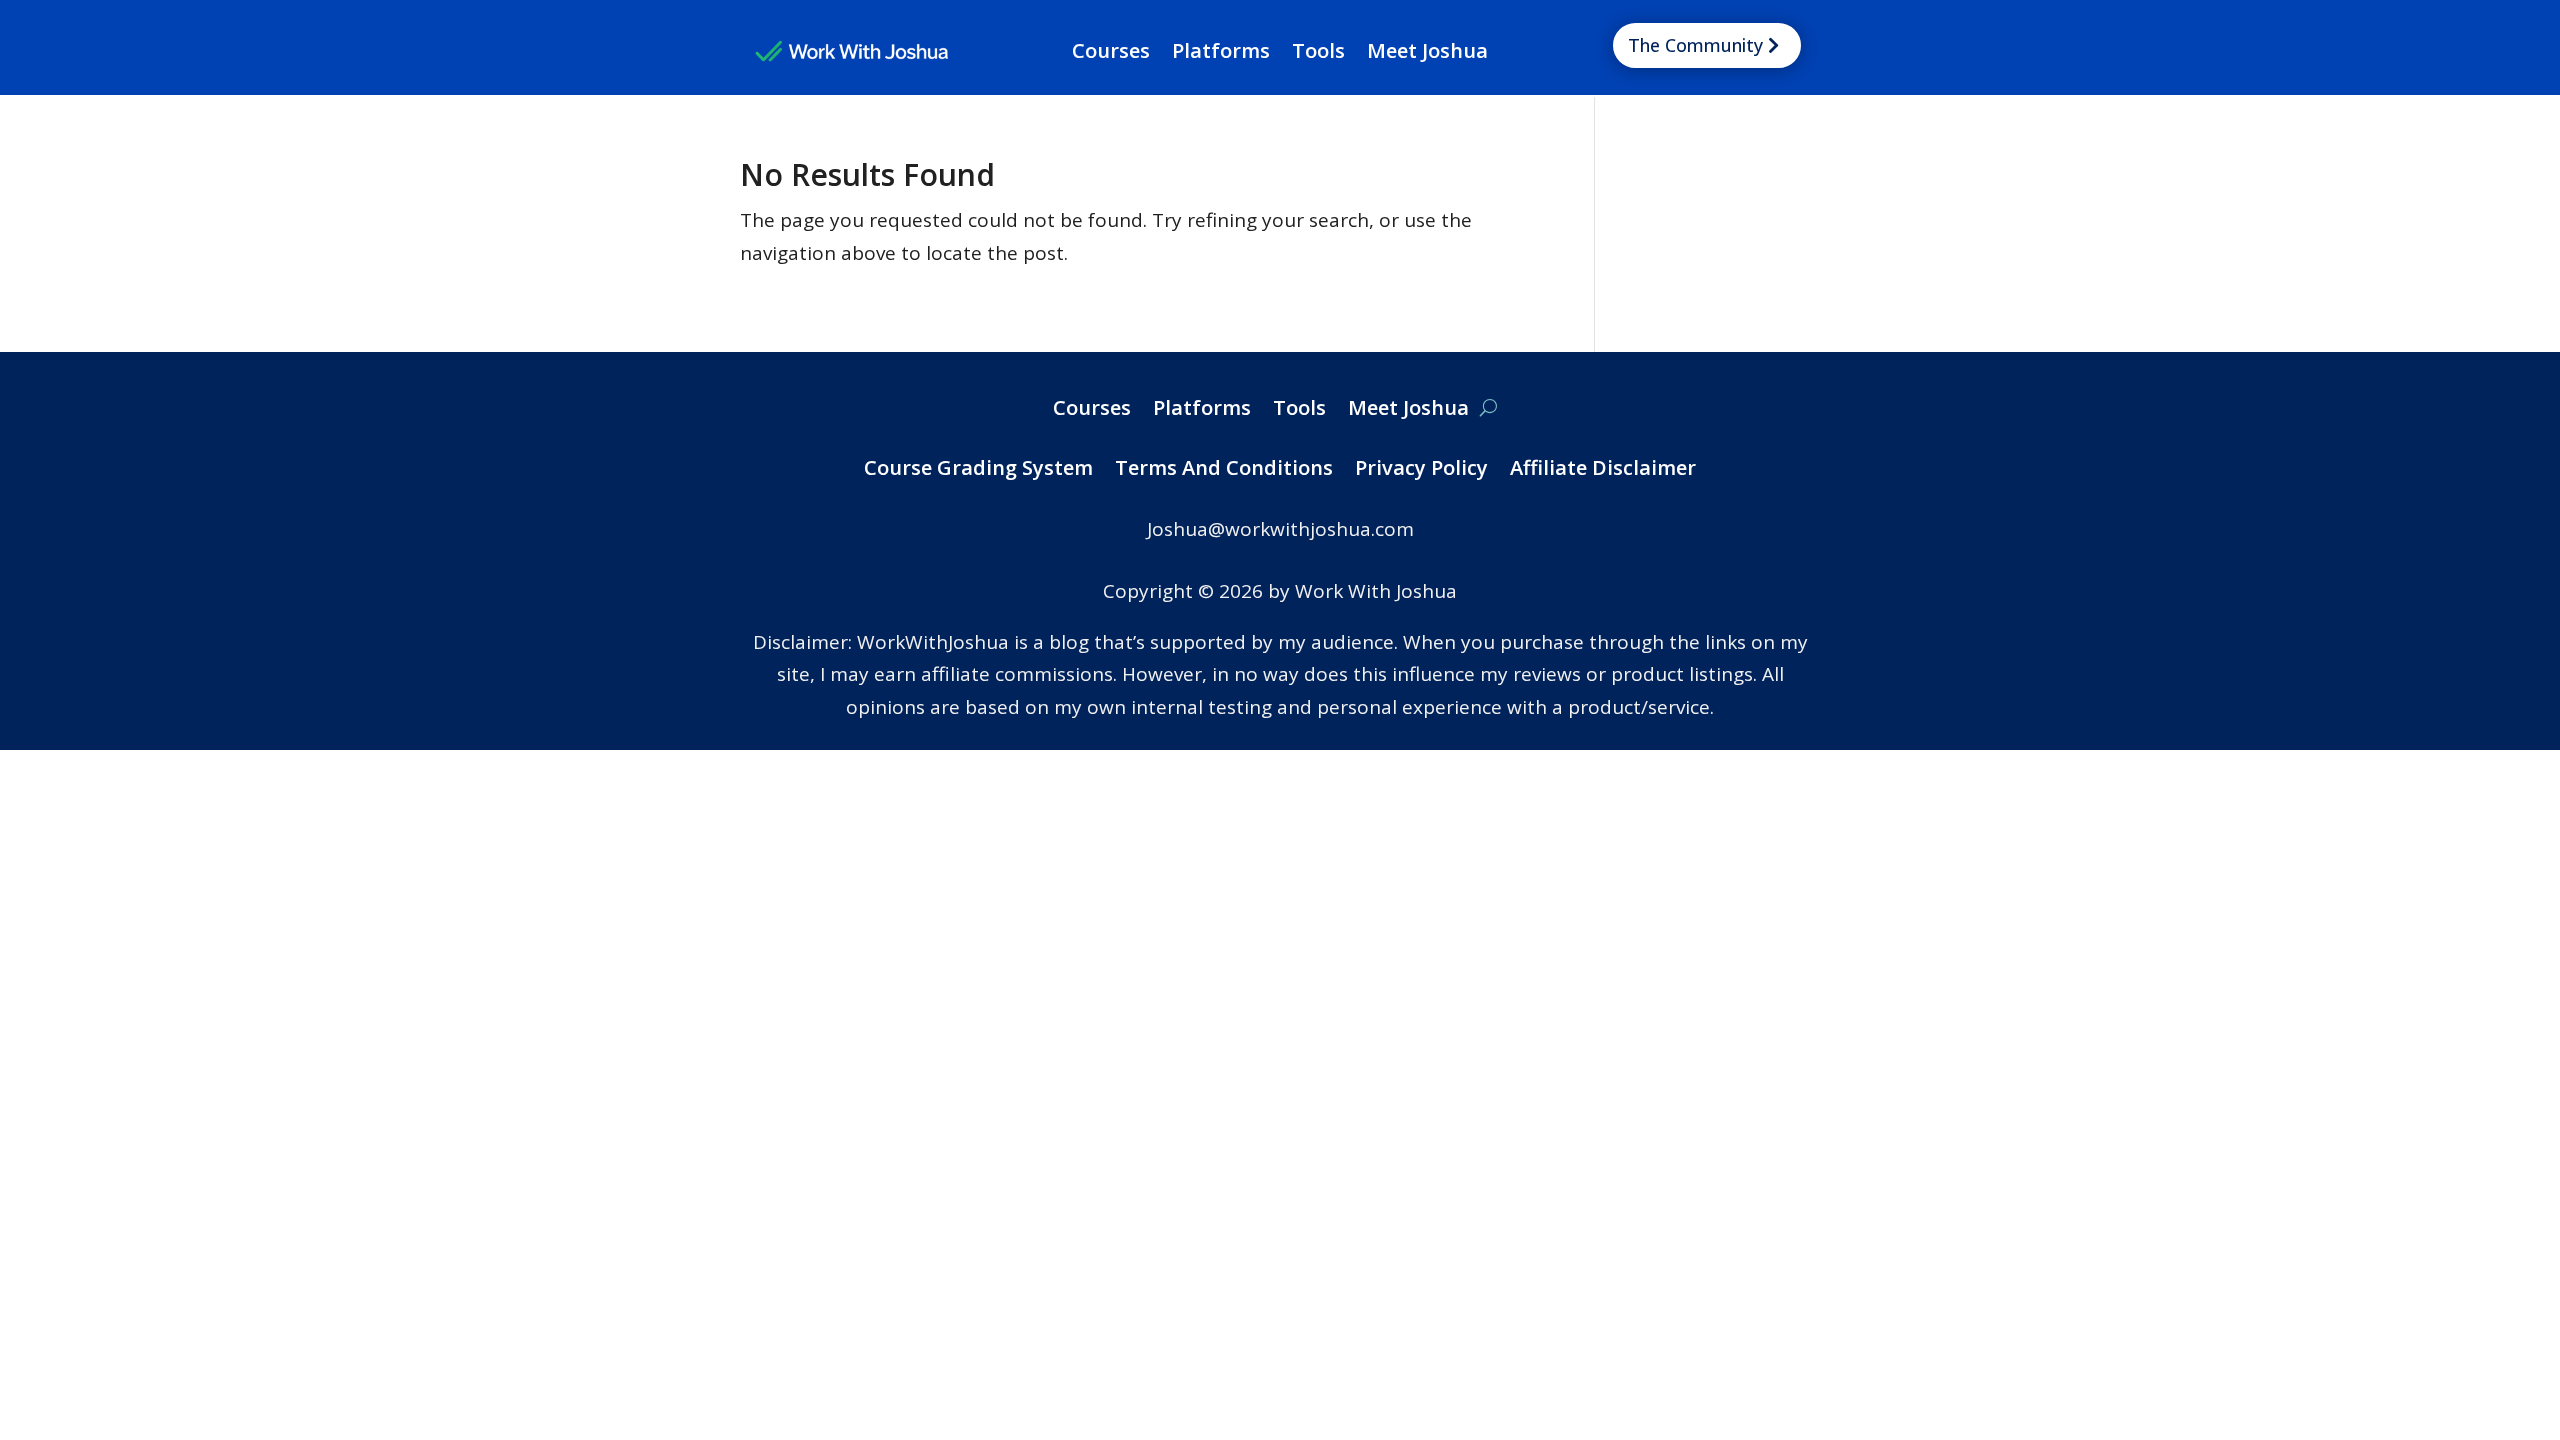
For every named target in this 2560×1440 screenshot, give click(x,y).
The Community (1695, 45)
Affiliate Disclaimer (1603, 471)
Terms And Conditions (1224, 471)
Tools (1318, 54)
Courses (1111, 54)
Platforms (1221, 54)
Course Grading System (978, 471)
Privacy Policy (1421, 471)
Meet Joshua (1427, 54)
